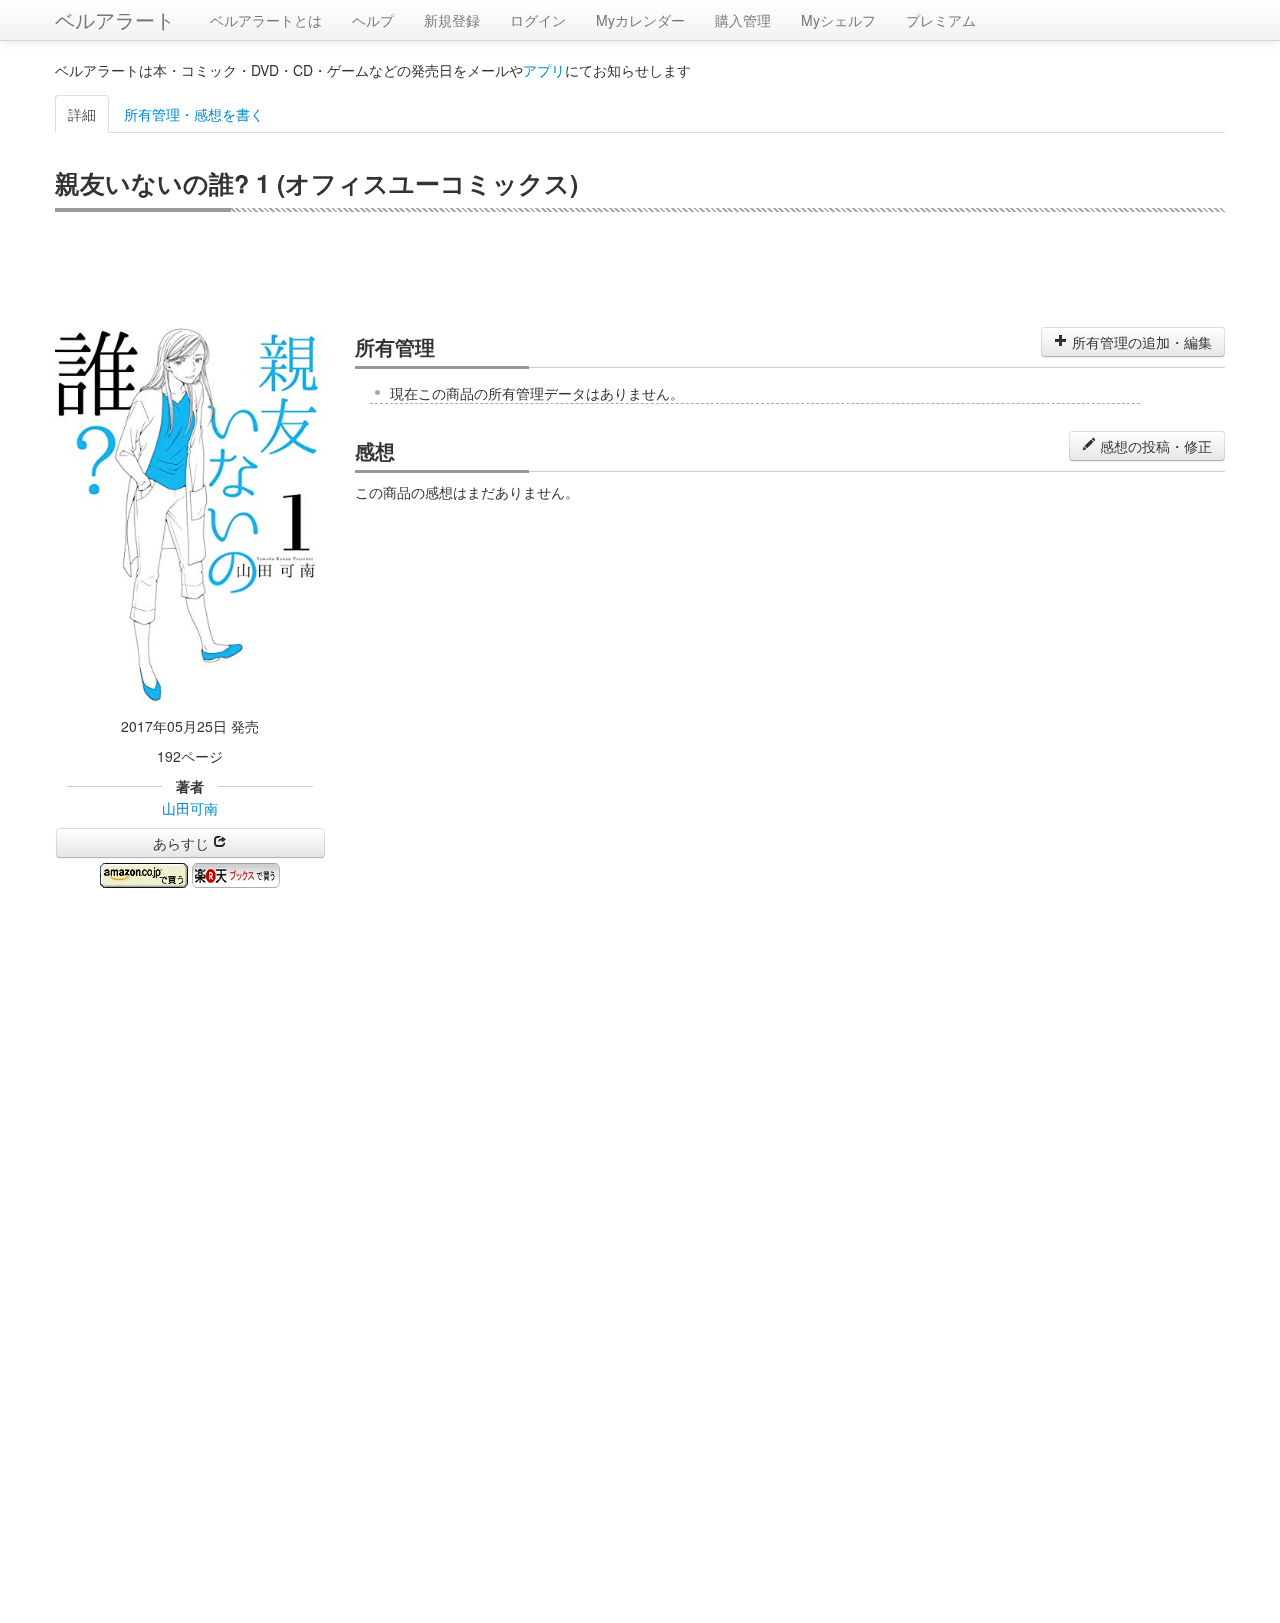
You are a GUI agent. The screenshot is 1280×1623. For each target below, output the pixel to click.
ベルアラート (115, 19)
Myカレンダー (640, 20)
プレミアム (941, 20)
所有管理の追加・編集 (1140, 342)
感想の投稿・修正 (1154, 446)
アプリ (544, 70)
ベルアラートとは (266, 20)
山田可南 (190, 808)
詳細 (82, 114)
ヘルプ (373, 20)
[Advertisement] (640, 267)
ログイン (538, 20)
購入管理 (743, 20)
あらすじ (183, 843)
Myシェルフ (838, 20)
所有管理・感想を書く (194, 114)
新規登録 (452, 20)
